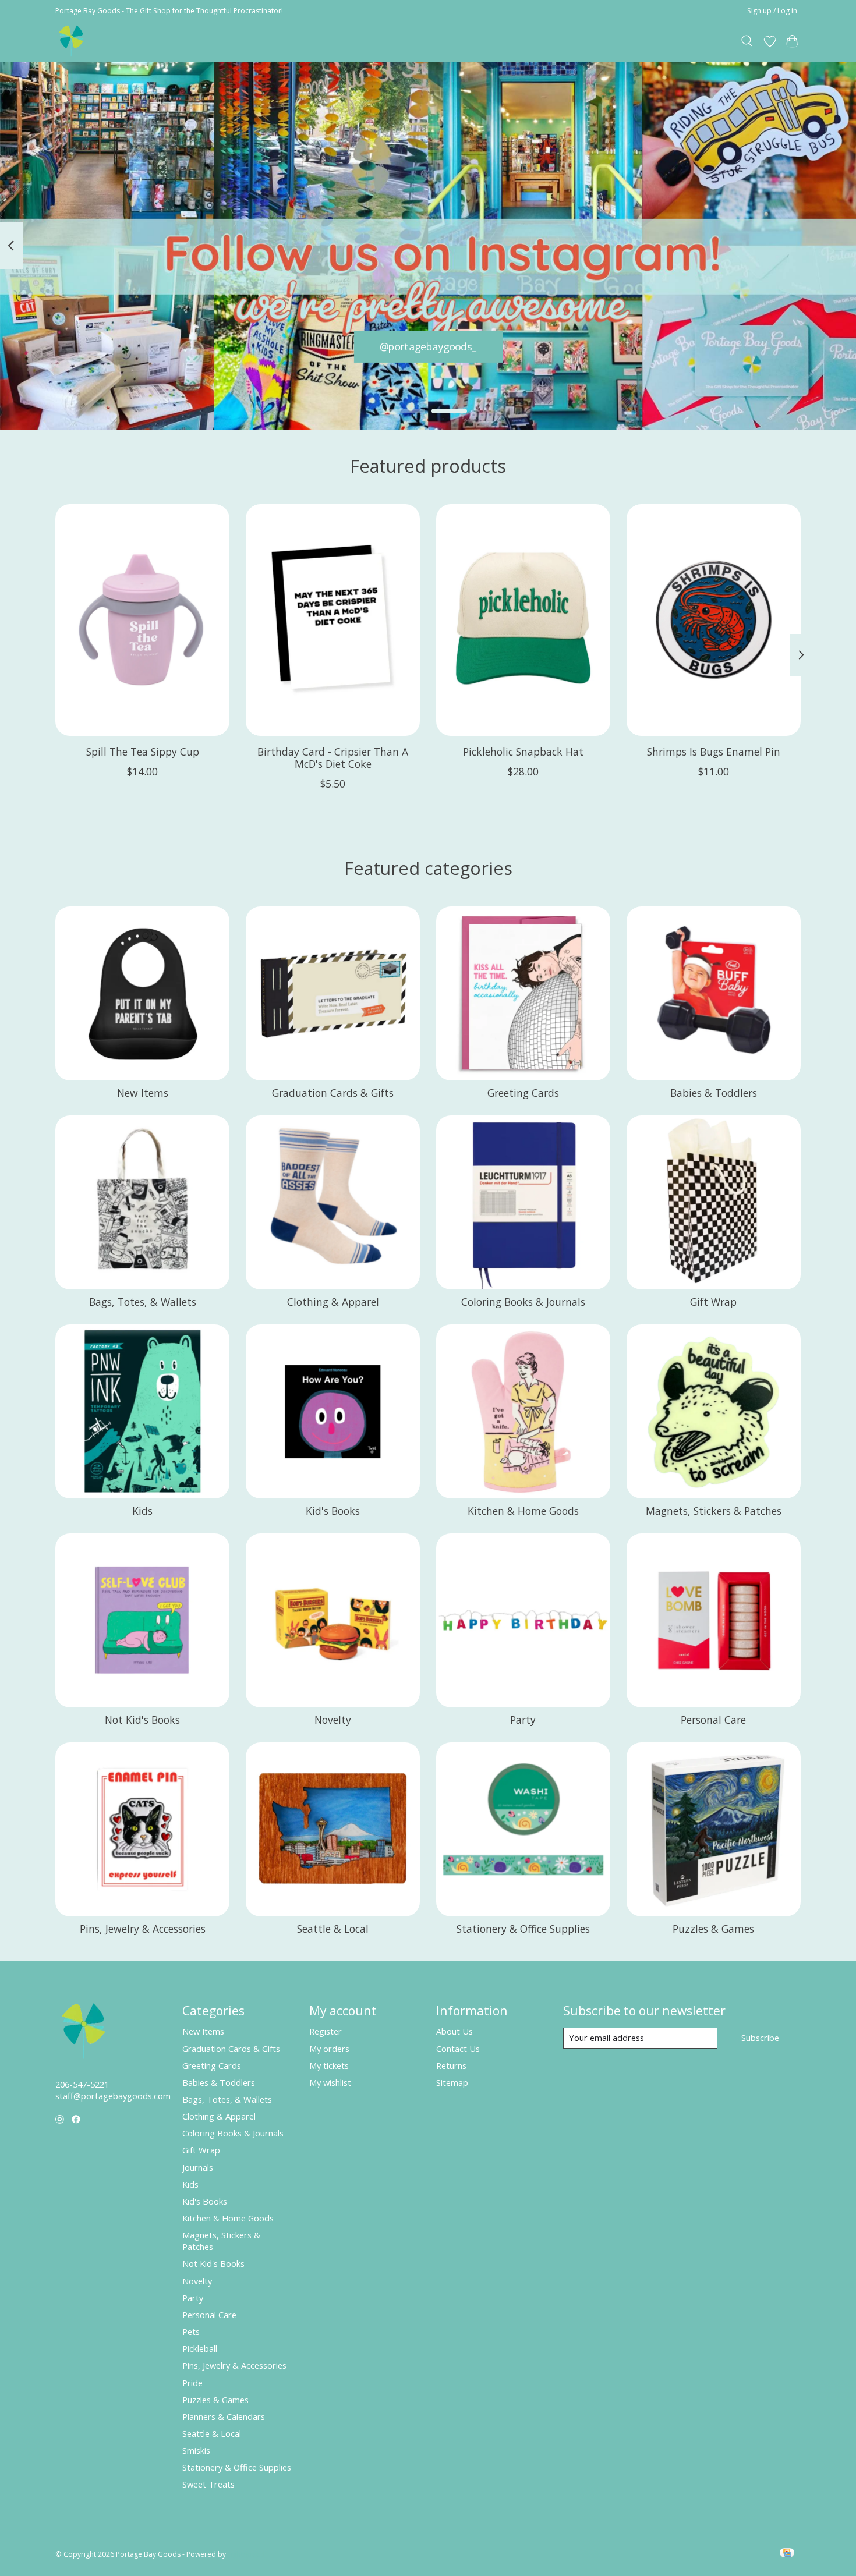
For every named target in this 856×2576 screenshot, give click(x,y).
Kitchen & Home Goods (523, 1511)
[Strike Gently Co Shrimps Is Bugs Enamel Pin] (714, 620)
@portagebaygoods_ (428, 346)
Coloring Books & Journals (523, 1302)
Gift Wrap (713, 1302)
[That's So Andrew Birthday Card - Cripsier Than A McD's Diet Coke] (333, 620)
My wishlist (330, 2082)
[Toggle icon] (747, 41)
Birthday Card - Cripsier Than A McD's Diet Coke (333, 757)
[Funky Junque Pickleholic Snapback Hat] (523, 620)
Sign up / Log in (772, 11)
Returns (451, 2065)
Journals (198, 2167)
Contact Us (458, 2049)
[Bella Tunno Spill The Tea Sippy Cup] (142, 620)
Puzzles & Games (713, 1929)
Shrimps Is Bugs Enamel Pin (714, 751)
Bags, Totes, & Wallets (143, 1302)
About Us (454, 2031)
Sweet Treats (208, 2484)
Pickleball (200, 2348)
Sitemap (452, 2082)
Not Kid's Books (142, 1720)
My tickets (329, 2065)
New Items (143, 1093)
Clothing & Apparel (333, 1302)
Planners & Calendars (224, 2416)
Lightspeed (246, 2554)
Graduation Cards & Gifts (333, 1093)
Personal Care (713, 1720)
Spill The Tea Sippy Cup (143, 751)
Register (326, 2031)
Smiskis (196, 2450)
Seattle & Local (333, 1929)
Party (523, 1720)
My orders (329, 2049)
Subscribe (760, 2038)
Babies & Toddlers (714, 1093)
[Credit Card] (787, 2554)
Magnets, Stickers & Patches (714, 1511)
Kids (142, 1511)
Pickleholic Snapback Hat (523, 751)
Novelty (333, 1720)
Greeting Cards (523, 1093)
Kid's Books (333, 1511)
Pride (192, 2383)
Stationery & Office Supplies (523, 1929)
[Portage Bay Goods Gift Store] (72, 41)
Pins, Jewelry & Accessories (143, 1929)
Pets (191, 2331)
